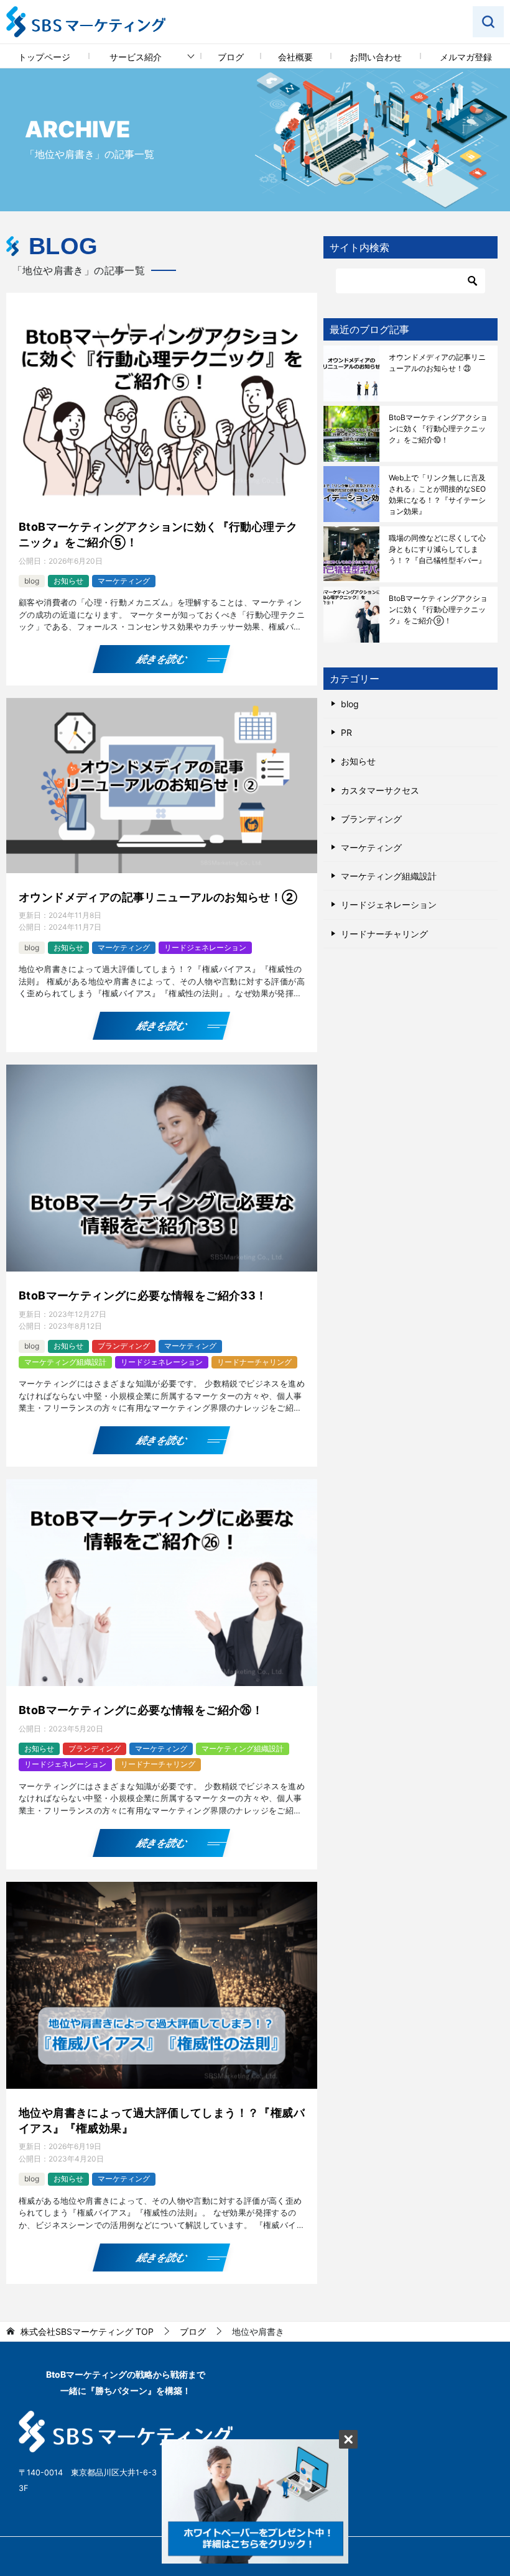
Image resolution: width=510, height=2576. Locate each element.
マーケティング (124, 581)
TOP (87, 2332)
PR (346, 732)
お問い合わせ (376, 57)
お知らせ (68, 581)
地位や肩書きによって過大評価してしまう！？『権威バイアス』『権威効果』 (162, 2120)
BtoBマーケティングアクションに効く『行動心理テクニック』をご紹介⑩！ (438, 429)
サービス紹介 (136, 57)
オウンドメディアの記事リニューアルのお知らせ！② (158, 897)
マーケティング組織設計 (65, 1362)
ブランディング (124, 1346)
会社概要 (295, 57)
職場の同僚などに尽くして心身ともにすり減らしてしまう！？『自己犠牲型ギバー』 (437, 549)
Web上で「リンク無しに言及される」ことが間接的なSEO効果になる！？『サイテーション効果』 (437, 494)
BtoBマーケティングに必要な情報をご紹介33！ (143, 1295)
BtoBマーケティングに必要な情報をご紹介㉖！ (141, 1710)
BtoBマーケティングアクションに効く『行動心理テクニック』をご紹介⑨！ (438, 609)
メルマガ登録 (466, 57)
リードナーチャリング (254, 1362)
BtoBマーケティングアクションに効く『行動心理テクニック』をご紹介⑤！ (158, 534)
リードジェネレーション (205, 947)
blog (32, 581)
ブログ (231, 57)
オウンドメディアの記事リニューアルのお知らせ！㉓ (437, 363)
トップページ (44, 57)
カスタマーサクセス (380, 790)
